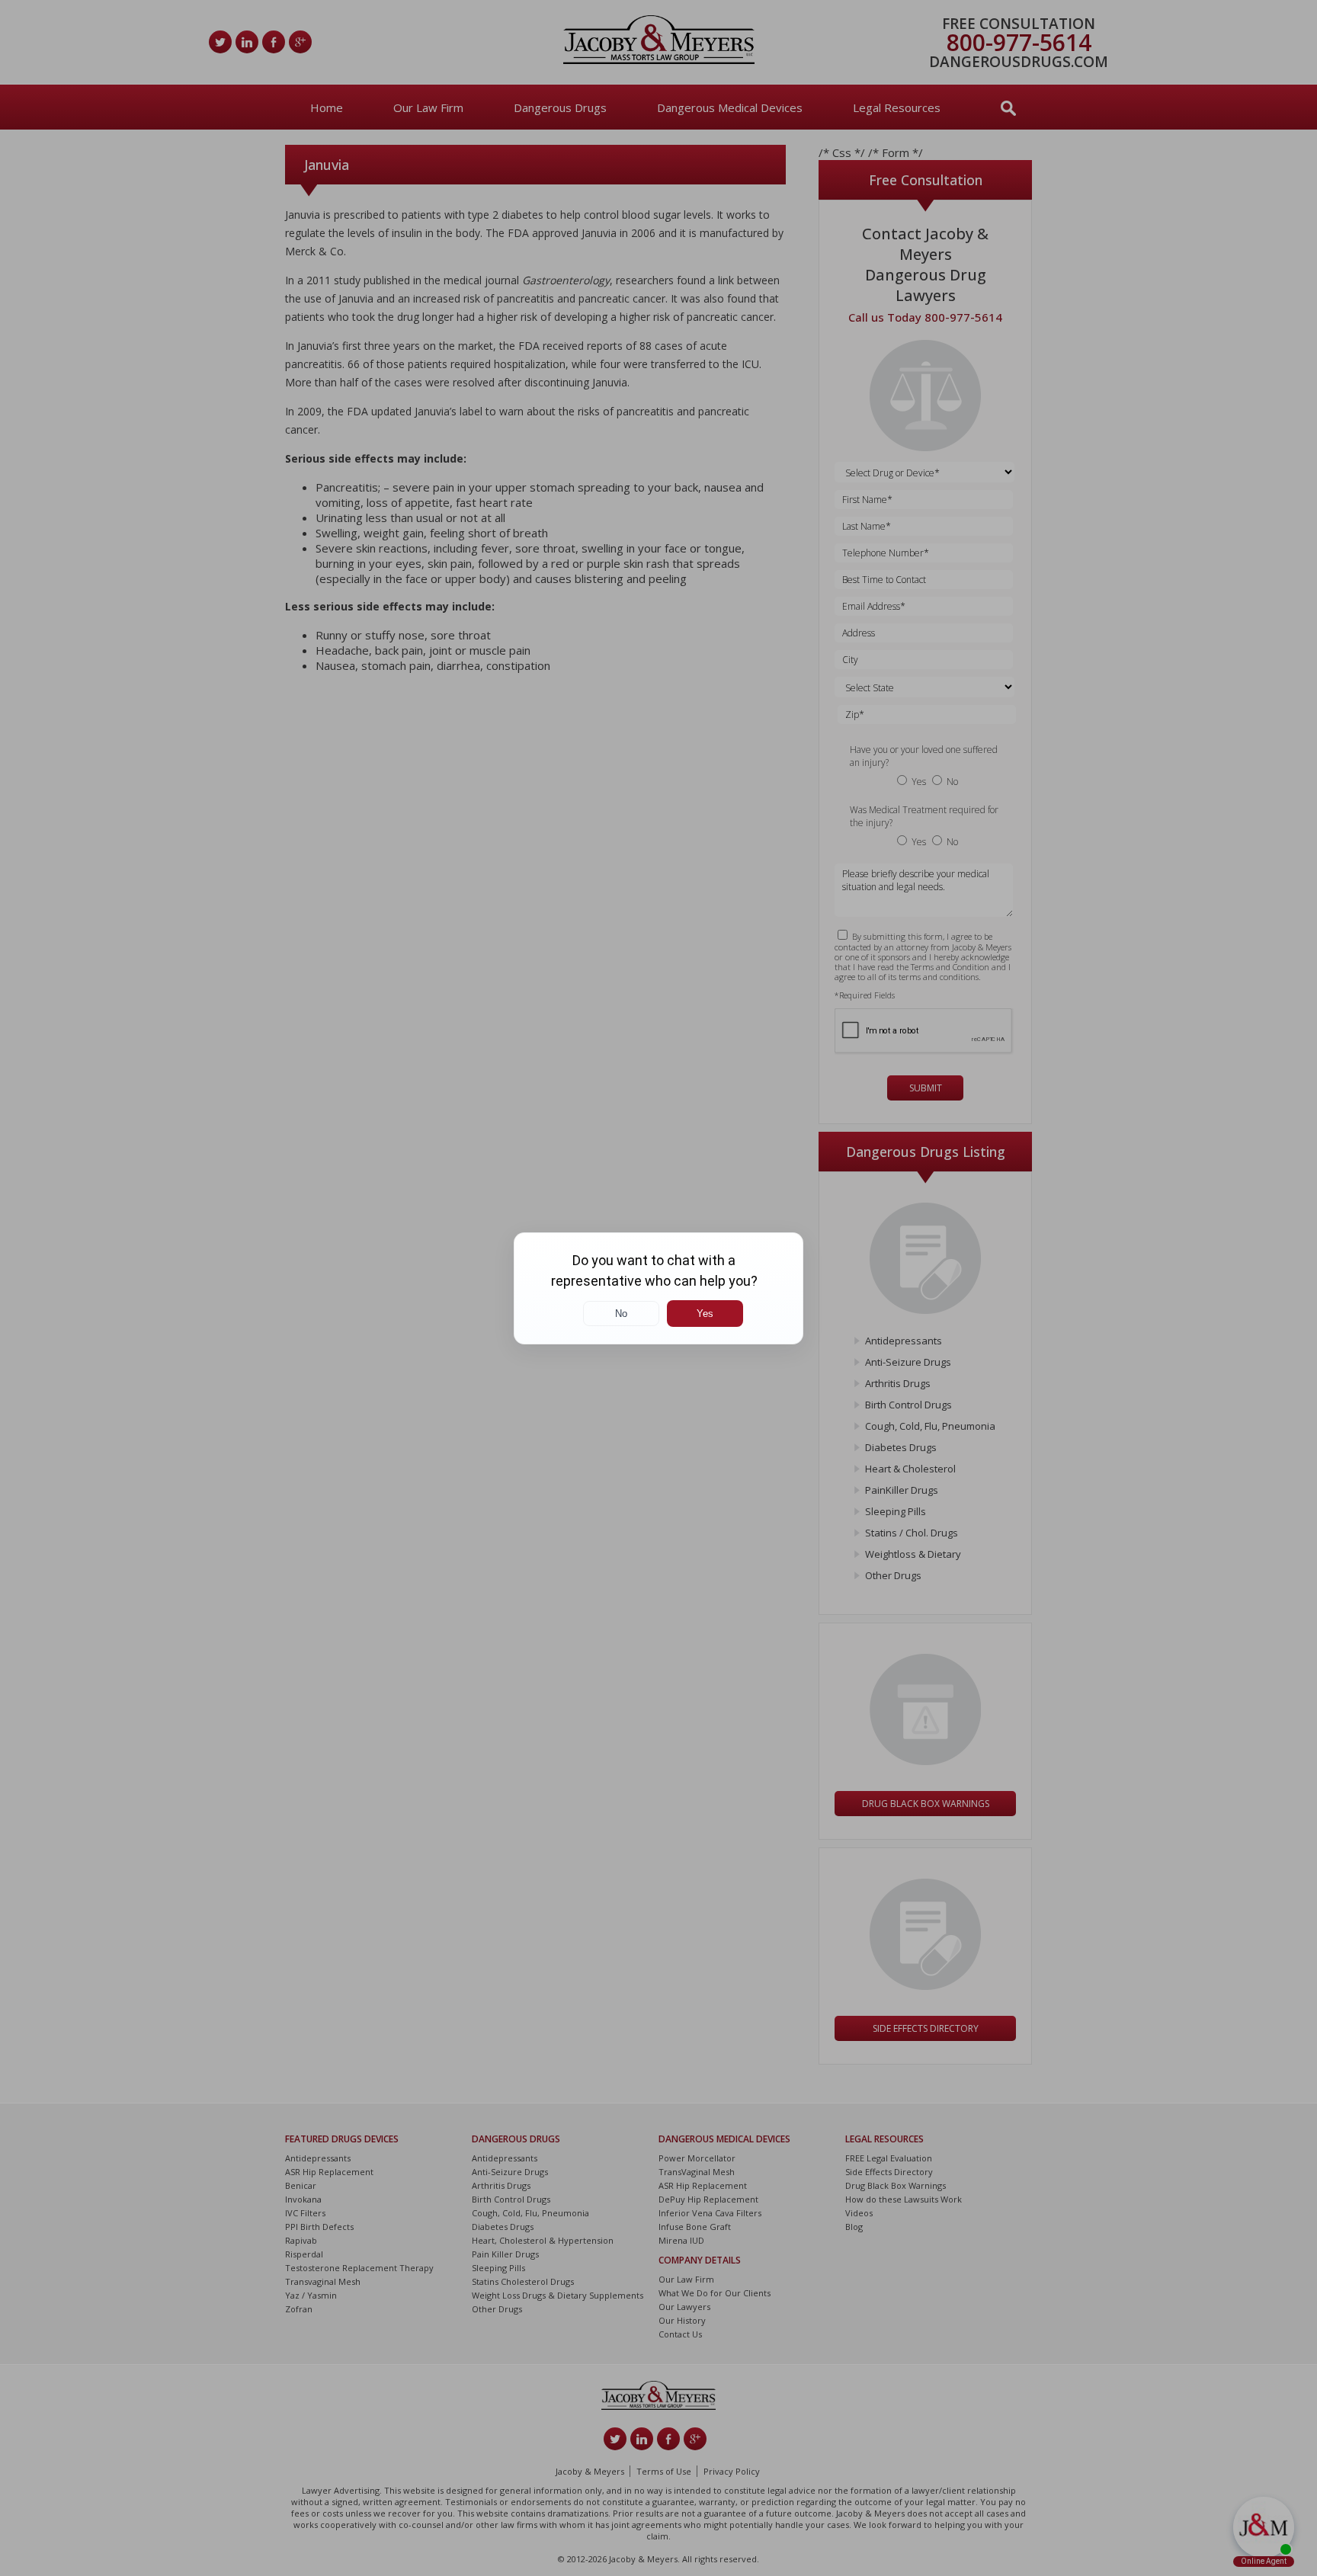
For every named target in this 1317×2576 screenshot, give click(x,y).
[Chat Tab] (658, 1288)
